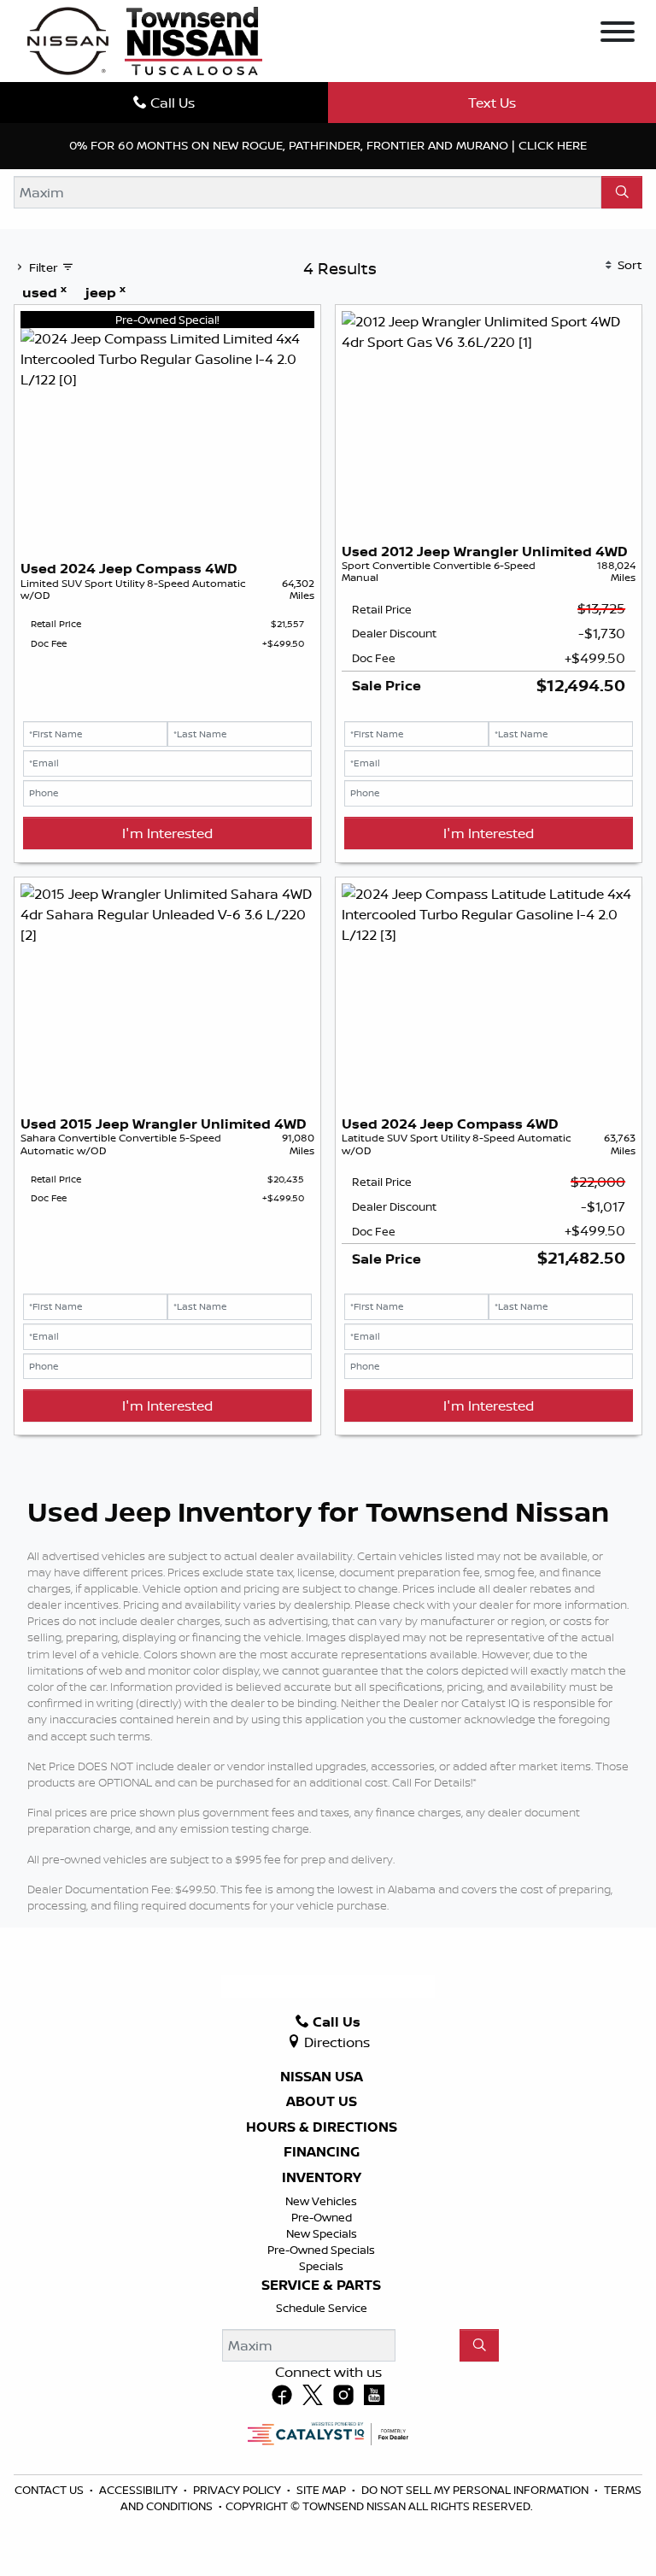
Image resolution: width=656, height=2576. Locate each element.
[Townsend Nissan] (145, 39)
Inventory (322, 2178)
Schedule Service (322, 2308)
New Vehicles (321, 2201)
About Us (322, 2102)
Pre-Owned (322, 2217)
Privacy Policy (238, 2490)
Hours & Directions (322, 2127)
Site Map (322, 2490)
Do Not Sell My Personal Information (476, 2490)
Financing (322, 2152)
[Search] (622, 192)
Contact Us (50, 2490)
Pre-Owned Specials (321, 2250)
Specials (321, 2266)
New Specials (322, 2233)
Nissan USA (322, 2077)
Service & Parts (321, 2286)
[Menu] (618, 34)
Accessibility (140, 2490)
